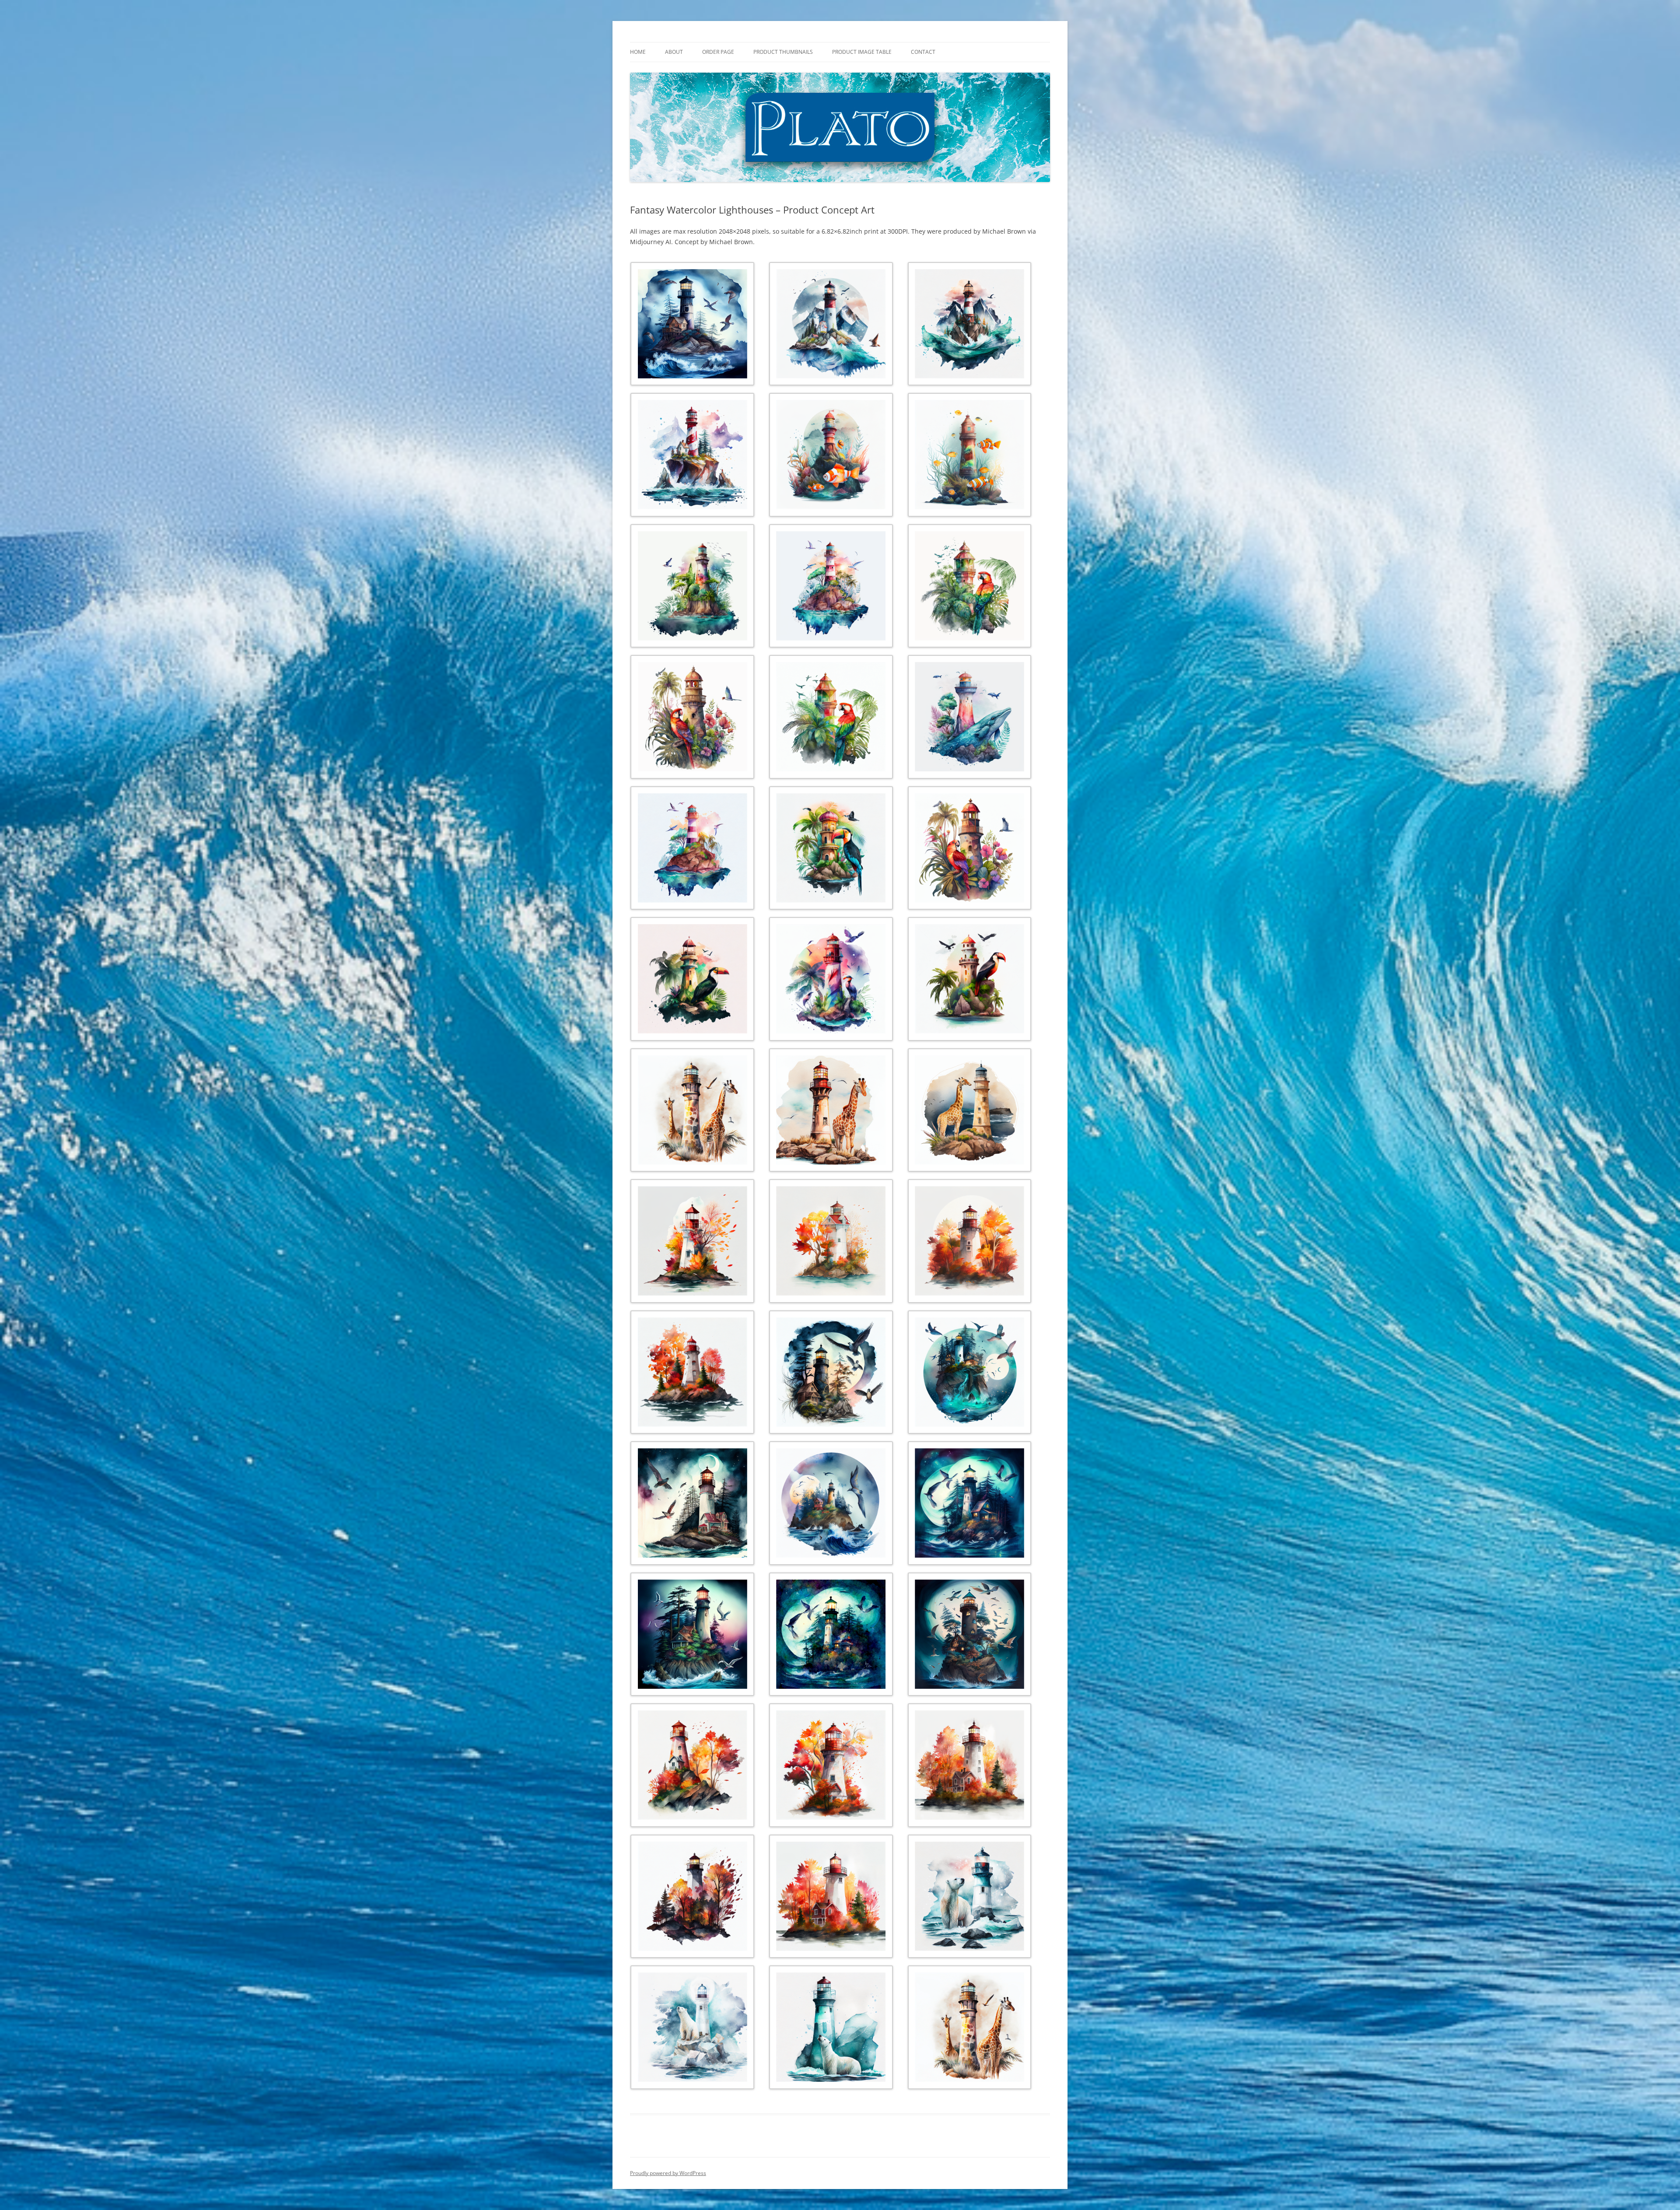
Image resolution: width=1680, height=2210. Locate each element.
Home (638, 52)
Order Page (718, 52)
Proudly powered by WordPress (668, 2173)
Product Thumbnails (783, 52)
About (674, 52)
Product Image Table (862, 52)
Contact (923, 52)
